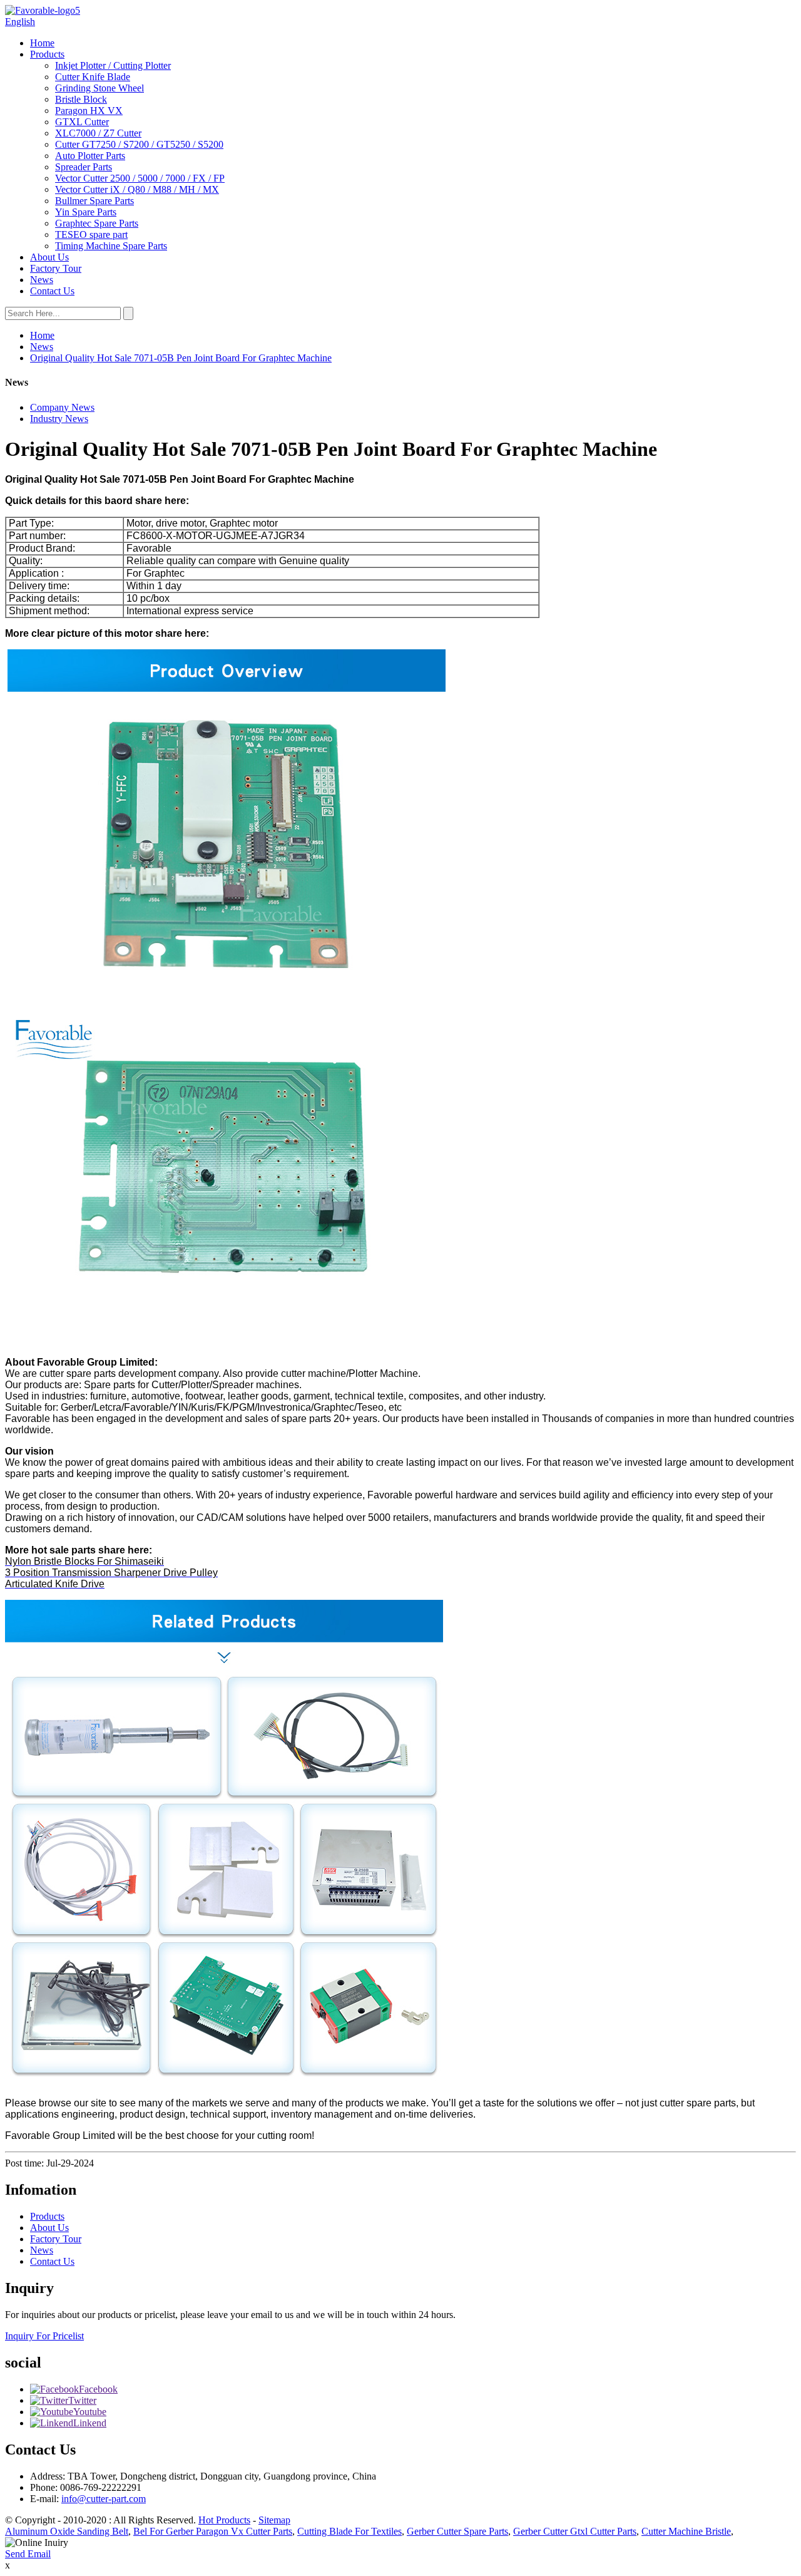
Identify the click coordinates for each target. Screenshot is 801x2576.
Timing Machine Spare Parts (111, 246)
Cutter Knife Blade (93, 77)
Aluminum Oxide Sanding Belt (67, 2531)
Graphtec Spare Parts (97, 223)
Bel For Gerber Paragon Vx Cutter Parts (213, 2531)
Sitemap (274, 2520)
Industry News (59, 419)
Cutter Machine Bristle (686, 2531)
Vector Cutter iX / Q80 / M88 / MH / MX (137, 189)
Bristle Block (81, 99)
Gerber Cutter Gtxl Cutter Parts (575, 2531)
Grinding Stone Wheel (99, 88)
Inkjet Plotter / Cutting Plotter (113, 65)
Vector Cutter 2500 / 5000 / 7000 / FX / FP (140, 178)
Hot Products (224, 2520)
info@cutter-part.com (104, 2499)
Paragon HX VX (89, 111)
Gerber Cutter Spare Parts (457, 2531)
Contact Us (52, 291)
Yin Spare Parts (86, 212)
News (42, 280)
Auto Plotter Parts (90, 156)
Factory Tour (56, 268)
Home (42, 43)
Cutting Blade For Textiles (349, 2531)
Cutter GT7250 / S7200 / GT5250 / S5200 (139, 144)
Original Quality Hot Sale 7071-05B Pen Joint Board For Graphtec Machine (181, 358)
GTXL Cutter (82, 122)
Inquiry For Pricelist (44, 2336)
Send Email (28, 2554)
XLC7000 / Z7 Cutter (98, 133)
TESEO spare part (91, 234)
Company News (62, 407)
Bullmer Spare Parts (94, 201)
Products (47, 54)
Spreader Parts (84, 167)
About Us (49, 257)
